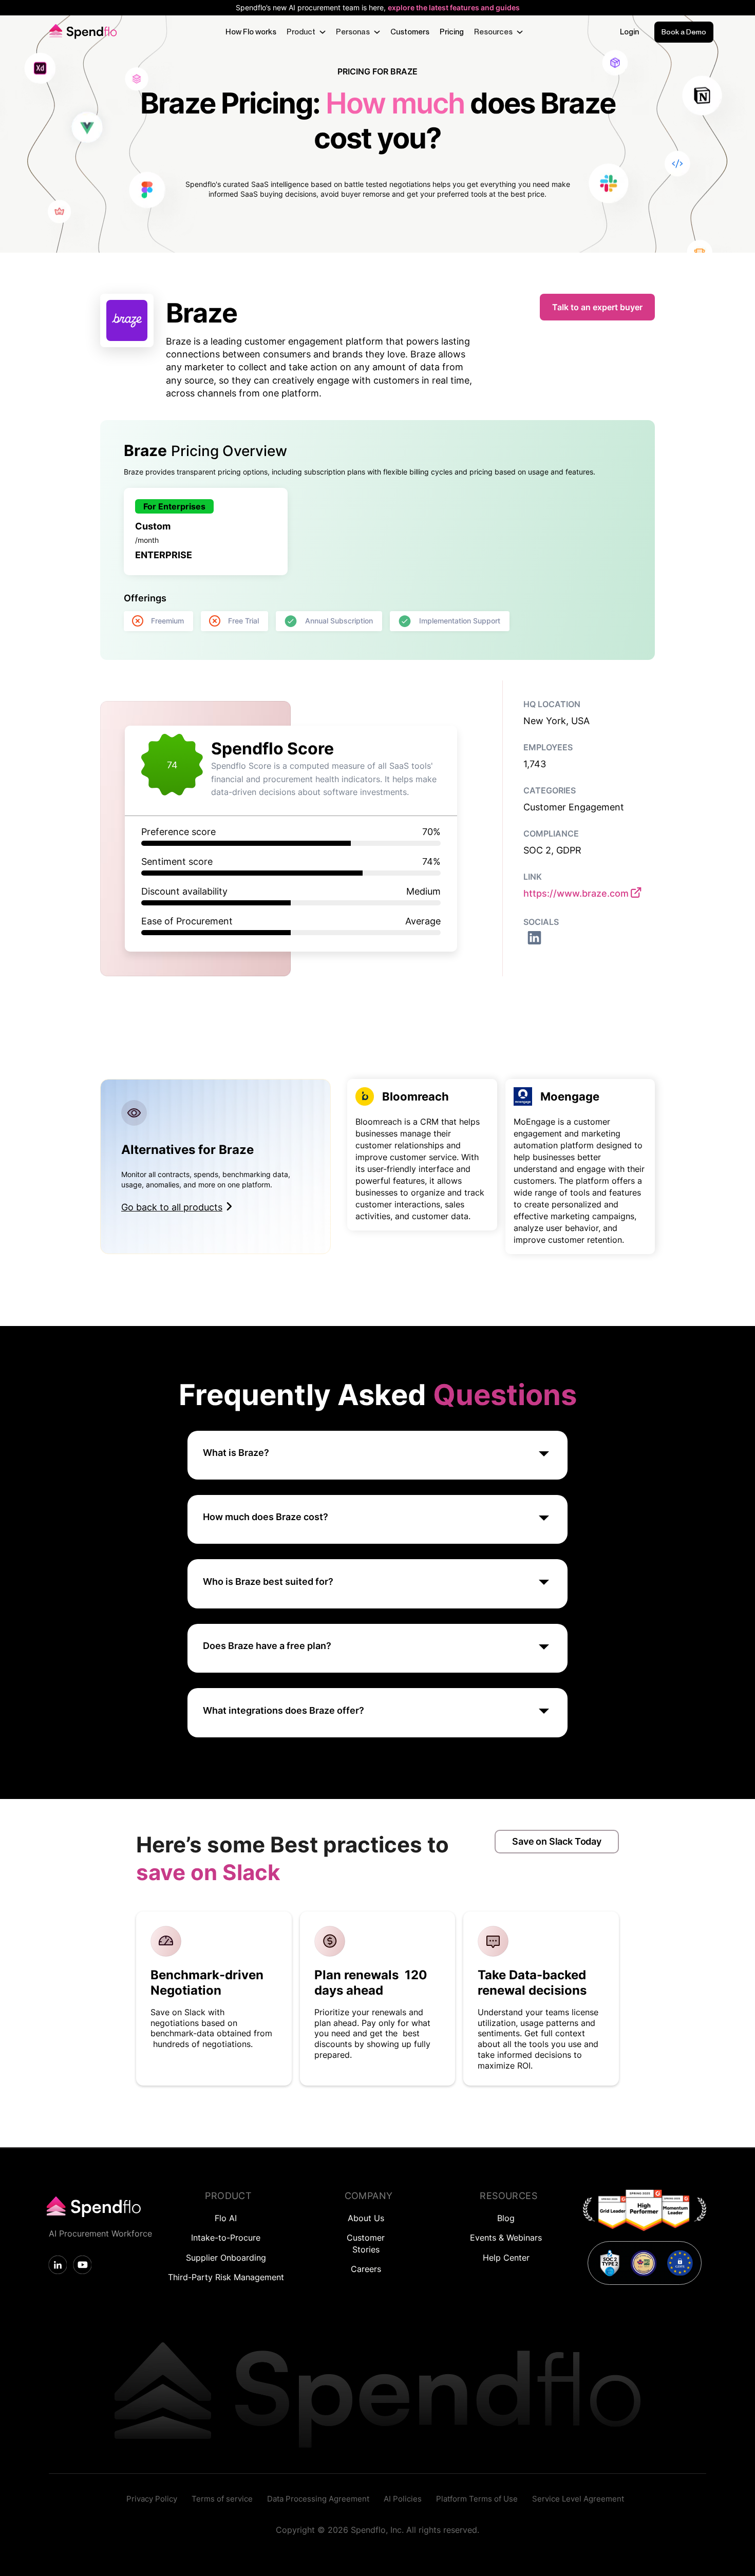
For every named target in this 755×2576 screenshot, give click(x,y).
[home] (81, 32)
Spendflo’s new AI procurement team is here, (378, 8)
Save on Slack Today (557, 1841)
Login (629, 32)
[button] (306, 32)
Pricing (452, 32)
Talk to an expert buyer (597, 307)
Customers (410, 32)
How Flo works (251, 32)
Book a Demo (684, 32)
